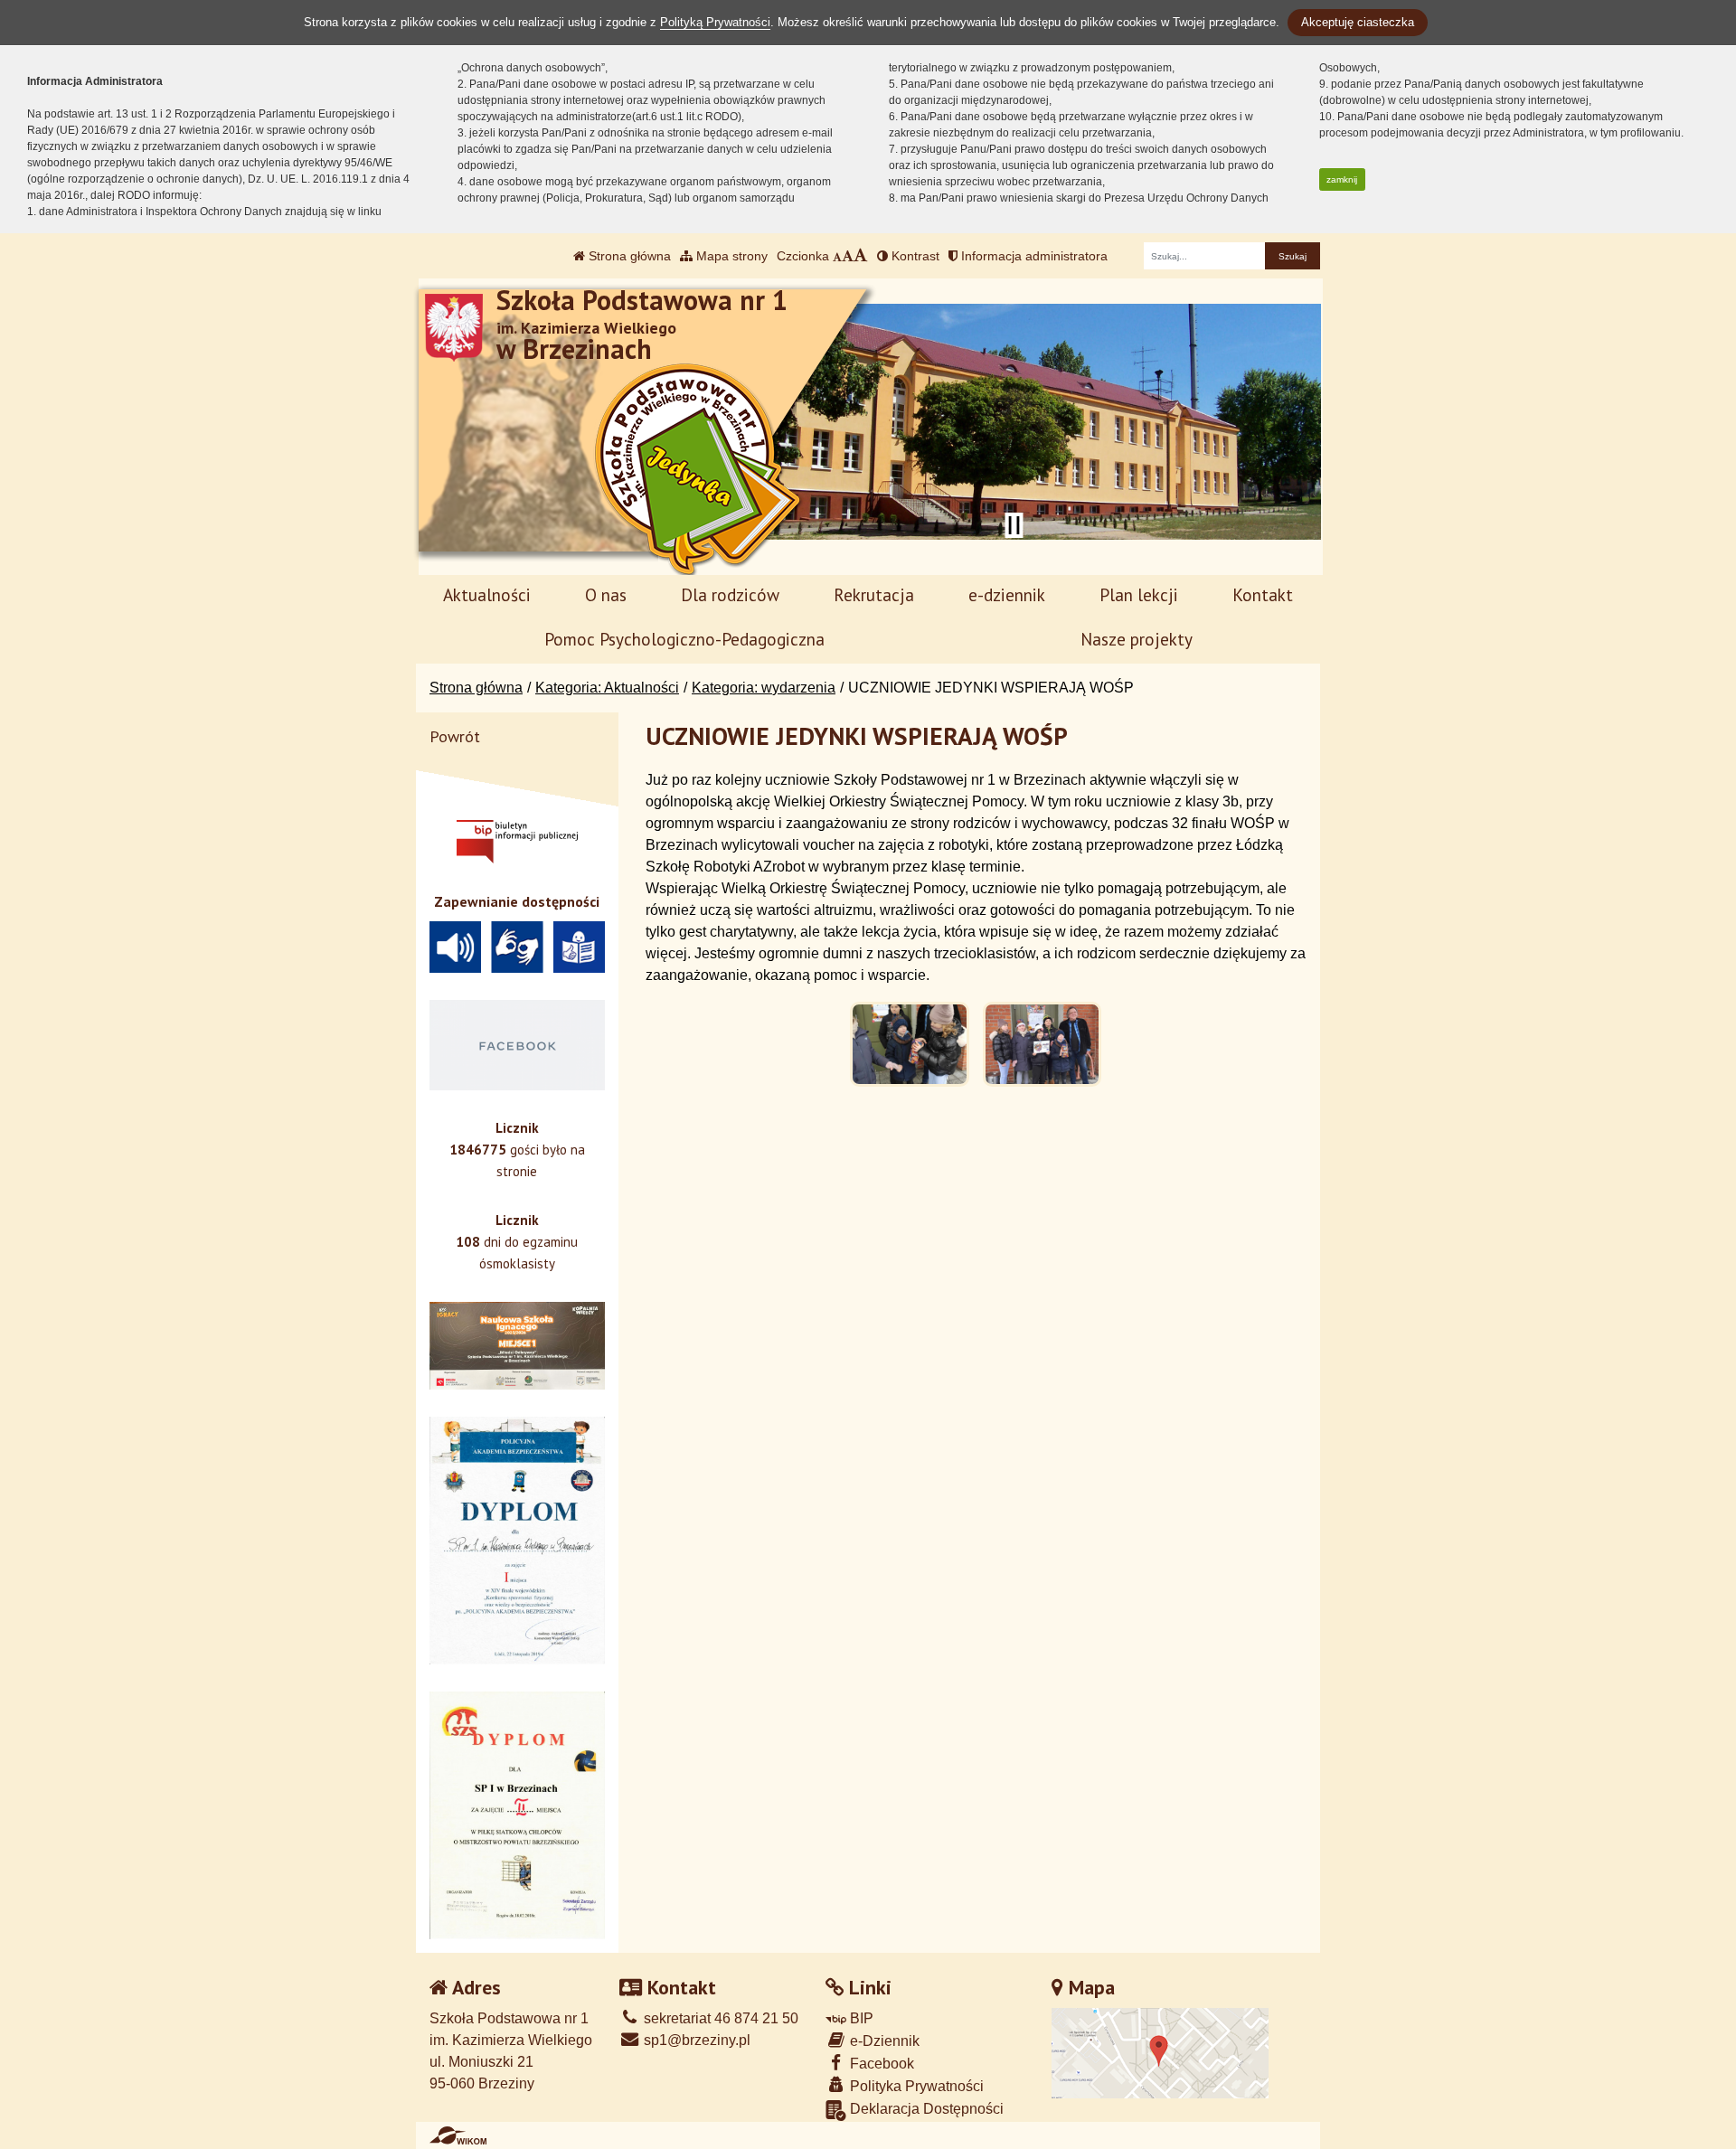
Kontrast (914, 256)
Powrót (455, 736)
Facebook (880, 2064)
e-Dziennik (883, 2041)
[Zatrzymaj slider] (1014, 525)
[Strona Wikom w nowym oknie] (458, 2135)
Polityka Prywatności (915, 2086)
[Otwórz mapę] (1160, 2053)
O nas (606, 594)
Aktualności (487, 594)
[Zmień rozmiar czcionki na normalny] (837, 256)
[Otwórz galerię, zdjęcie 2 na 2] (1043, 1044)
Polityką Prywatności (715, 22)
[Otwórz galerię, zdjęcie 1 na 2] (910, 1044)
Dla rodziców (730, 594)
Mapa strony (730, 256)
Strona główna (628, 256)
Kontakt (1263, 594)
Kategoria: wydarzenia (764, 688)
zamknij (1342, 179)
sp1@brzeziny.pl (695, 2040)
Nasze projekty (1137, 639)
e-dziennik (1007, 594)
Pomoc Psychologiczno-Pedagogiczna (684, 639)
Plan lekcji (1139, 594)
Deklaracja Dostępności (925, 2109)
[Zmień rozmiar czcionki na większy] (848, 256)
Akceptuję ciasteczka (1358, 22)
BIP (860, 2018)
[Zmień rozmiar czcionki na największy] (861, 256)
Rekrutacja (874, 594)
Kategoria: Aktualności (607, 688)
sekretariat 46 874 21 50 (719, 2018)
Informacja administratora (1033, 256)
